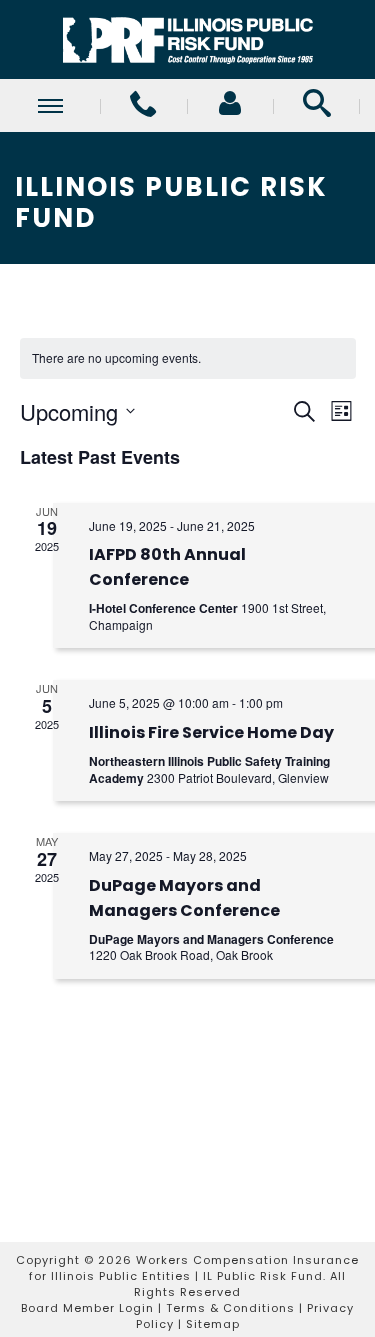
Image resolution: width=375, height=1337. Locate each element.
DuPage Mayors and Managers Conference (184, 898)
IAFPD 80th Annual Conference (167, 567)
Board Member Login (87, 1308)
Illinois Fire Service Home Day (211, 732)
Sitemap (213, 1324)
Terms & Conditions (230, 1308)
